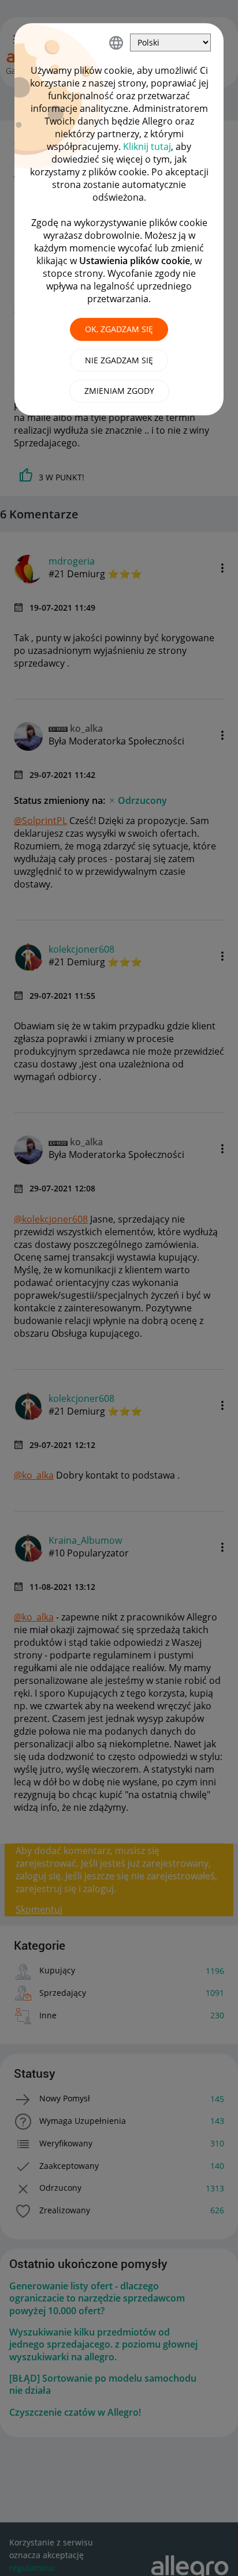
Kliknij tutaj (147, 146)
